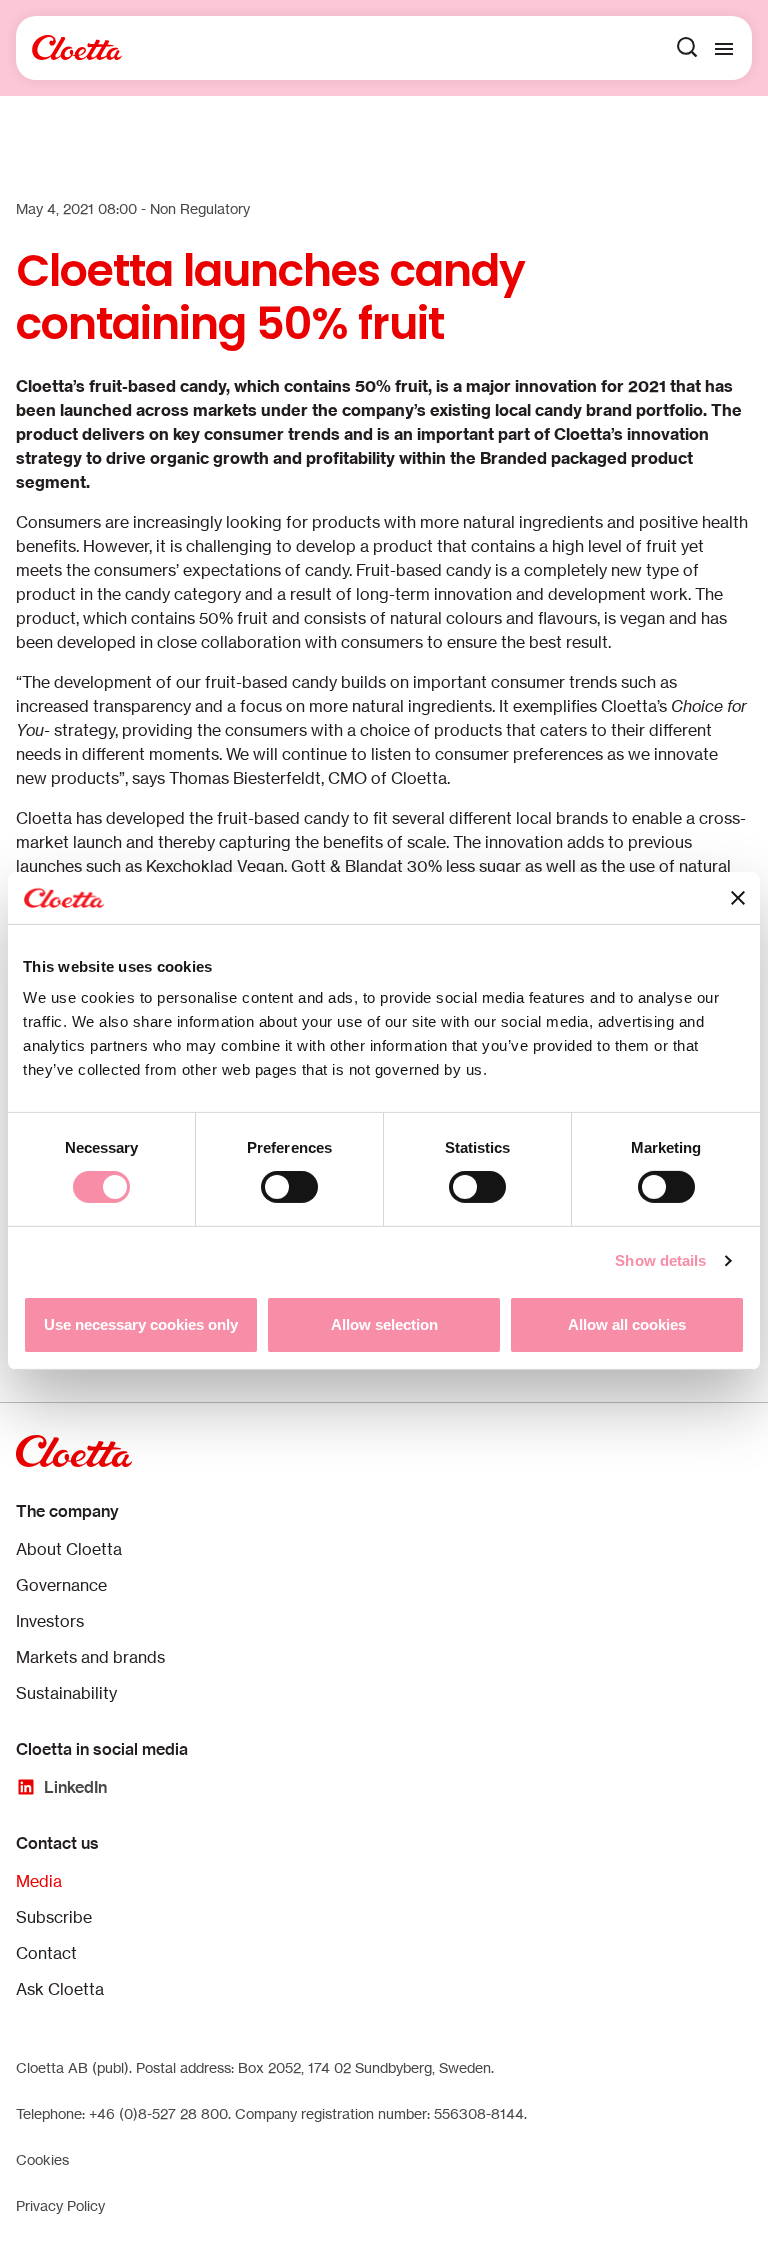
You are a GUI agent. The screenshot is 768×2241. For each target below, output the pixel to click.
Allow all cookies (627, 1324)
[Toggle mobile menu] (724, 48)
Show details (660, 1260)
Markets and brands (90, 1657)
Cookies (42, 2159)
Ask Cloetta (60, 1989)
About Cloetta (69, 1549)
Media (39, 1881)
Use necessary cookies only (141, 1324)
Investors (50, 1621)
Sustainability (66, 1693)
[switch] (289, 1187)
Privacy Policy (60, 2205)
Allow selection (384, 1324)
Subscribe (54, 1917)
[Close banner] (738, 898)
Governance (61, 1585)
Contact (46, 1953)
